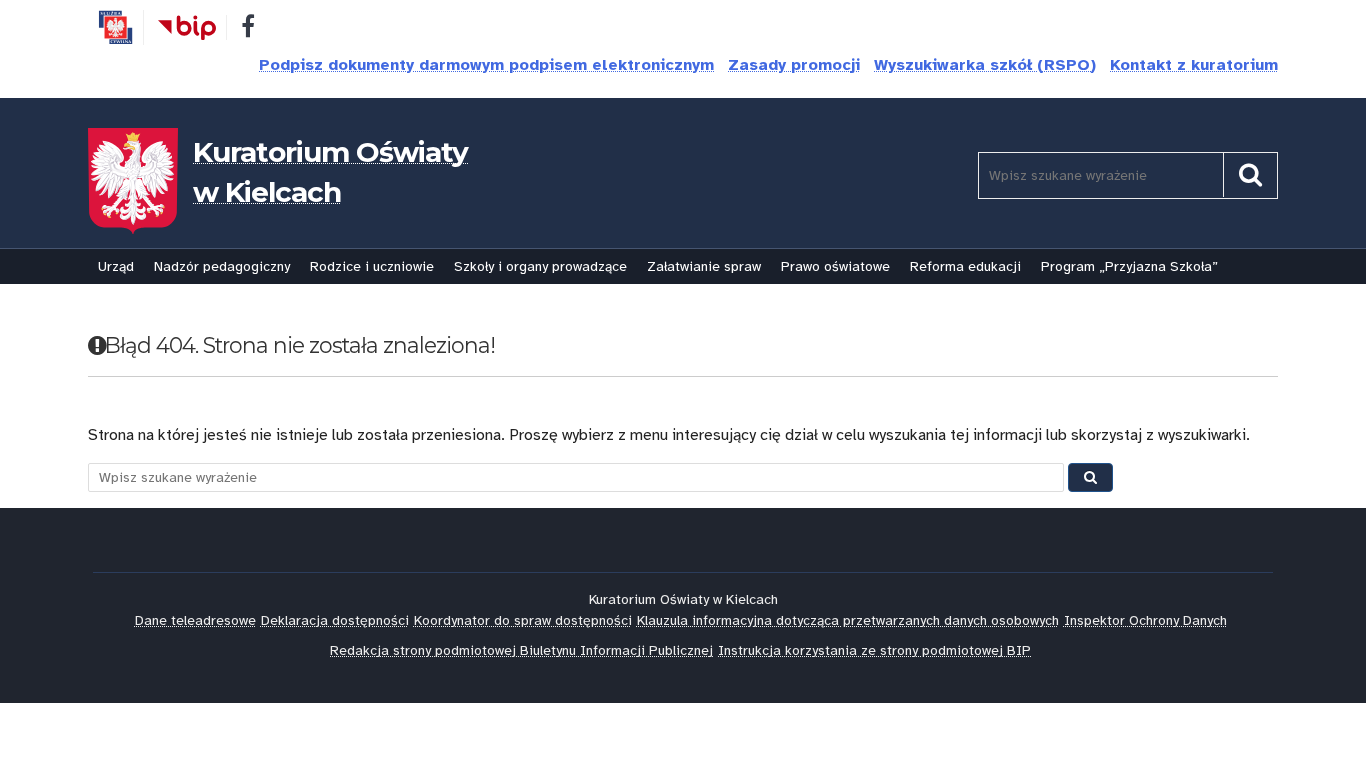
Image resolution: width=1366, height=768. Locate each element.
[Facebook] (248, 30)
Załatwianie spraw (704, 266)
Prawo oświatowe (835, 266)
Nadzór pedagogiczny (222, 266)
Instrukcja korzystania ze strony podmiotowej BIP (874, 650)
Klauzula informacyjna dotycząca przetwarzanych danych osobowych (848, 620)
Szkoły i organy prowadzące (540, 266)
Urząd (116, 266)
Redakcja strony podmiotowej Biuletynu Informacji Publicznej (521, 650)
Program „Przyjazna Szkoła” (1129, 266)
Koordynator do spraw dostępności (523, 620)
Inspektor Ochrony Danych (1145, 620)
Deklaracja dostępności (335, 620)
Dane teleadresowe (195, 620)
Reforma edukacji (965, 266)
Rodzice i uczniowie (372, 266)
